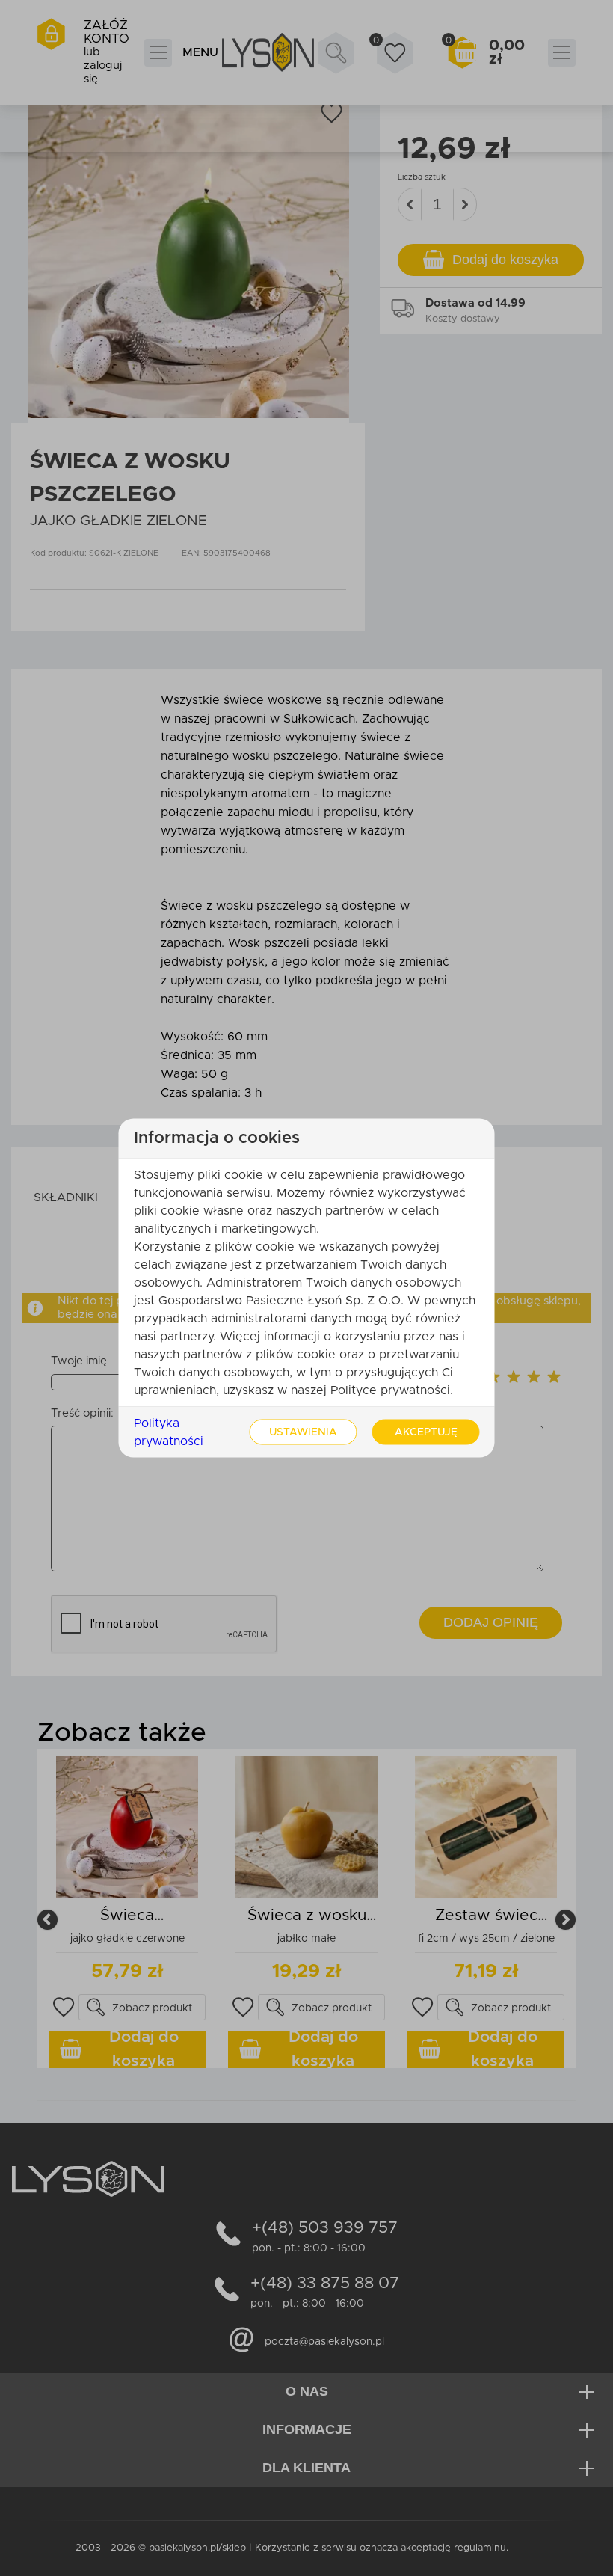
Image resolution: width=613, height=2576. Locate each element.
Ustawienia (303, 1432)
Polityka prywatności (169, 1432)
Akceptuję (426, 1432)
